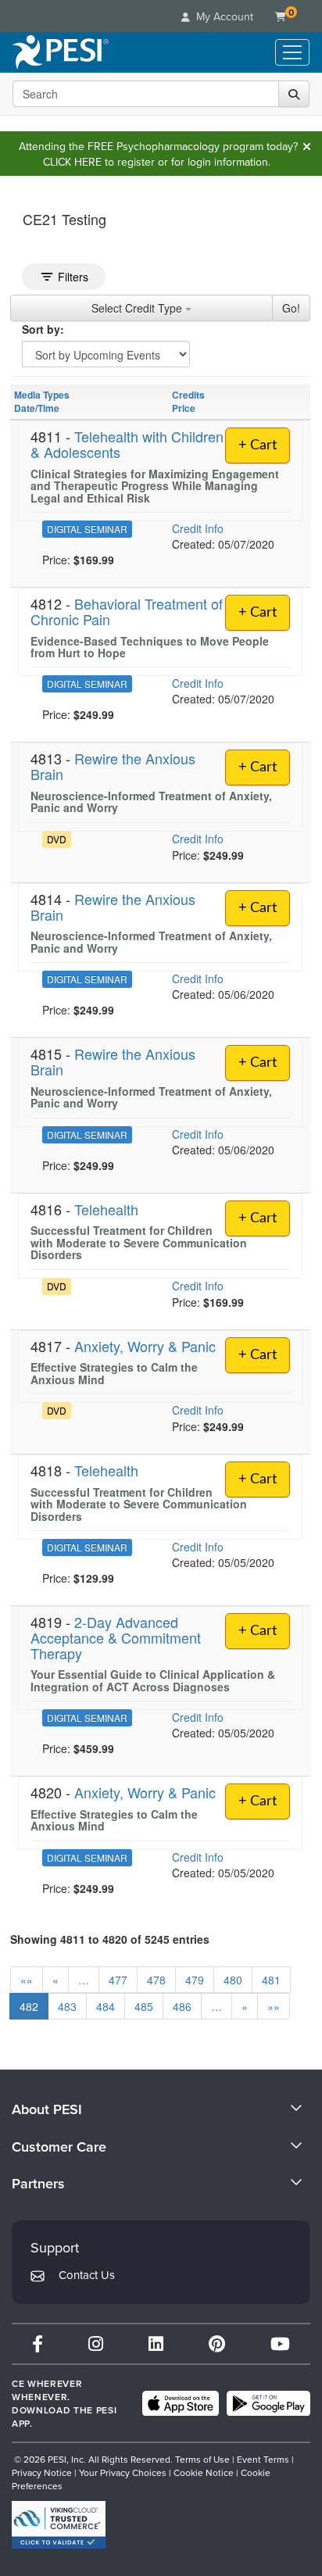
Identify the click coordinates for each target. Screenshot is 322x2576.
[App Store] (181, 2403)
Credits (188, 395)
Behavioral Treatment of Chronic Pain (127, 611)
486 (182, 2006)
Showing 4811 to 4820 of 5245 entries (110, 1939)
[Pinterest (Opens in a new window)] (217, 2343)
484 (106, 2006)
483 (67, 2006)
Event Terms (263, 2459)
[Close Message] (306, 146)
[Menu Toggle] (292, 52)
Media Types (42, 395)
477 (118, 1980)
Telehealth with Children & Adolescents (127, 444)
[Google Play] (268, 2403)
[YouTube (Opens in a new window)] (280, 2343)
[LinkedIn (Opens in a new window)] (156, 2343)
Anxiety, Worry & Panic (145, 1346)
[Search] (294, 94)
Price (184, 408)
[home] (61, 52)
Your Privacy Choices (123, 2472)
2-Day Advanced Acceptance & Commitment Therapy (116, 1637)
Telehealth (106, 1209)
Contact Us (87, 2275)
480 (233, 1980)
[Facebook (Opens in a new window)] (38, 2343)
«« (27, 1980)
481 (271, 1980)
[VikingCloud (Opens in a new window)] (59, 2525)
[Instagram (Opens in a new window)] (96, 2343)
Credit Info (198, 528)
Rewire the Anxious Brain (113, 766)
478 (156, 1980)
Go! (291, 308)
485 (144, 2006)
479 (195, 1980)
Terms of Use (202, 2459)
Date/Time (37, 408)
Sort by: (43, 329)
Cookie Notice (204, 2472)
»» (274, 2006)
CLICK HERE (72, 162)
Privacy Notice (42, 2472)
